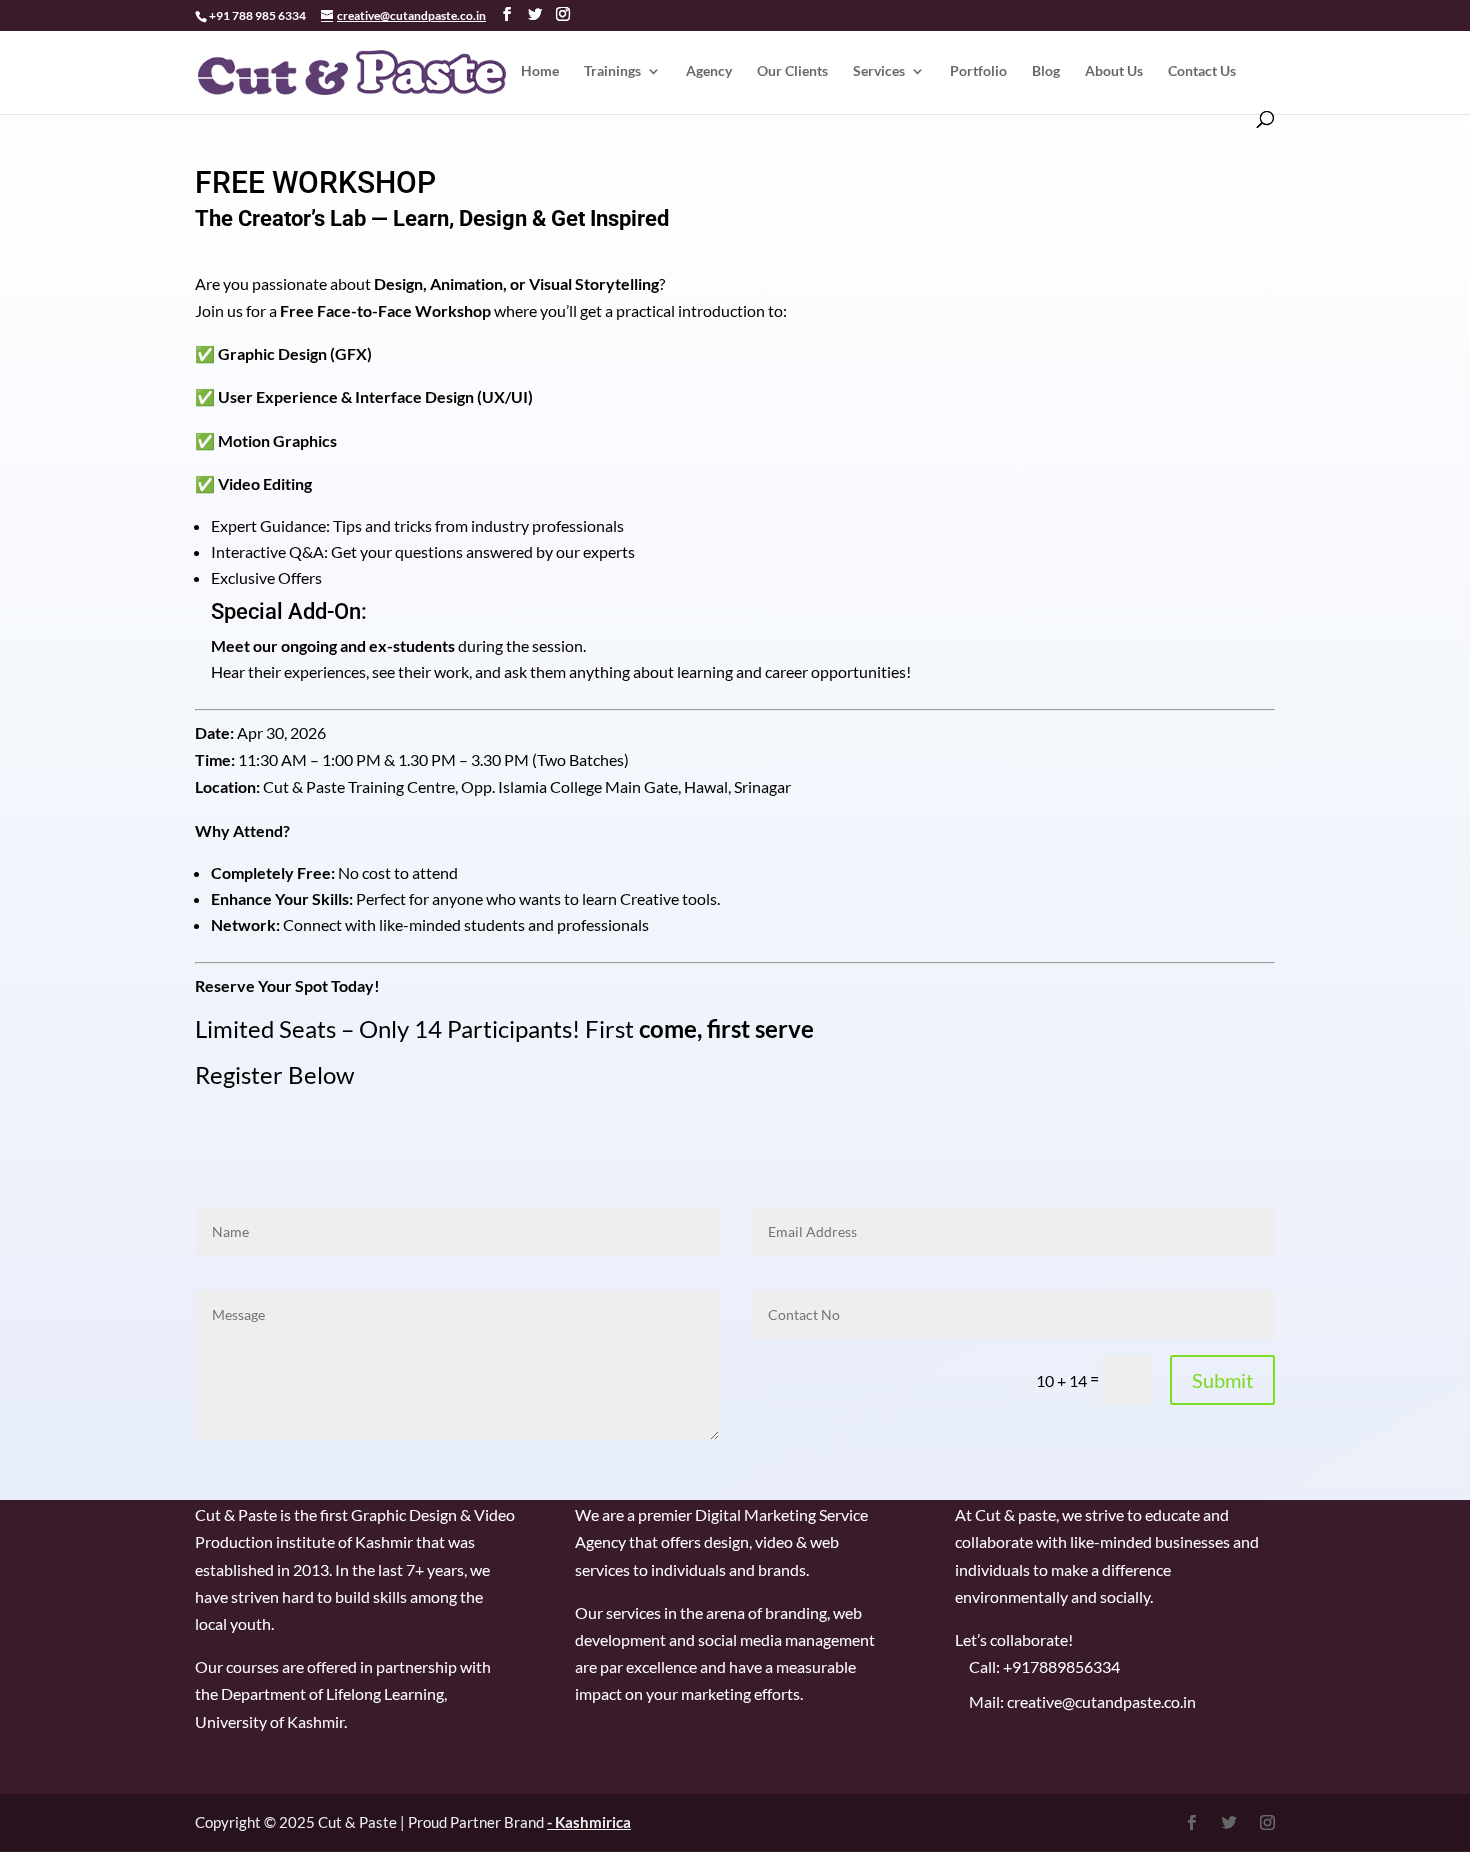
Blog (1046, 71)
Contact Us (1202, 71)
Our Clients (792, 71)
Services (879, 71)
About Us (1114, 71)
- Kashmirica (589, 1822)
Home (540, 71)
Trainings (612, 71)
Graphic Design (404, 1514)
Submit (1222, 1380)
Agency (709, 71)
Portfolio (978, 71)
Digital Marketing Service (781, 1514)
